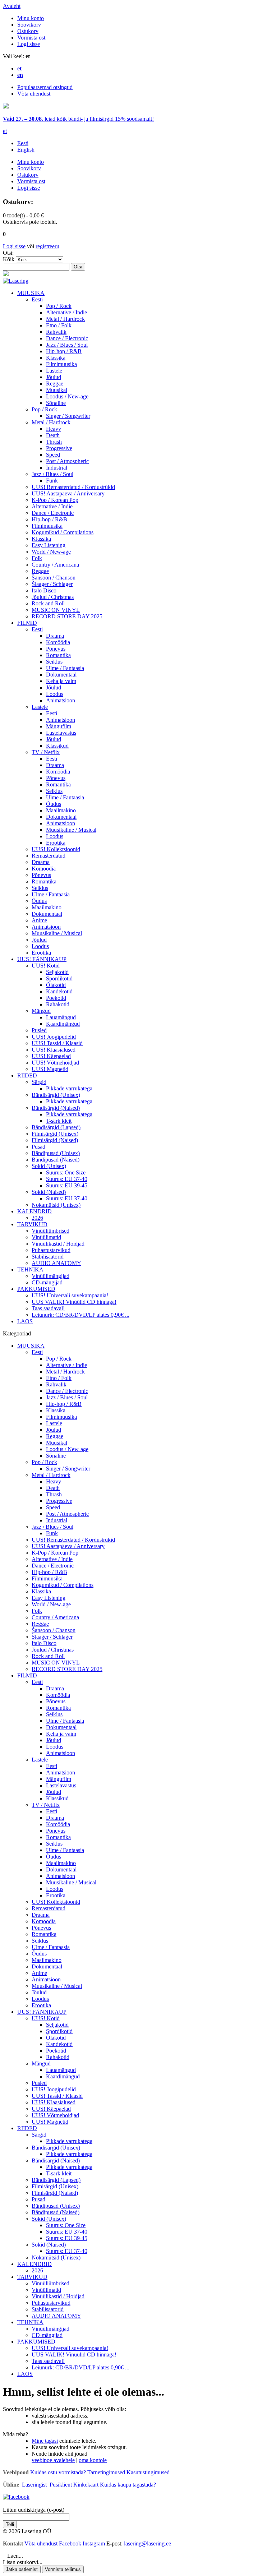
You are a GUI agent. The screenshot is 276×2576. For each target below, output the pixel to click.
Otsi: (8, 253)
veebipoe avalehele (53, 2460)
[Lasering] (16, 281)
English (26, 150)
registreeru (47, 246)
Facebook (70, 2543)
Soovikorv (29, 25)
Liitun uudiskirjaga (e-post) (34, 2510)
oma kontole (93, 2460)
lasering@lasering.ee (148, 2543)
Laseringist (34, 2485)
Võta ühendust (34, 94)
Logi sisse (29, 44)
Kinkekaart (86, 2485)
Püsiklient (61, 2485)
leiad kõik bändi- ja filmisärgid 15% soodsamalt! (78, 119)
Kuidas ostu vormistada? (58, 2472)
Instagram (94, 2543)
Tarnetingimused (106, 2472)
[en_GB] (6, 107)
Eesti (23, 143)
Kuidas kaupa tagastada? (128, 2485)
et (5, 131)
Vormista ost (31, 38)
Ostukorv (28, 31)
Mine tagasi (45, 2441)
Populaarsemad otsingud (45, 87)
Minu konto (31, 18)
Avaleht (12, 6)
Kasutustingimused (148, 2472)
